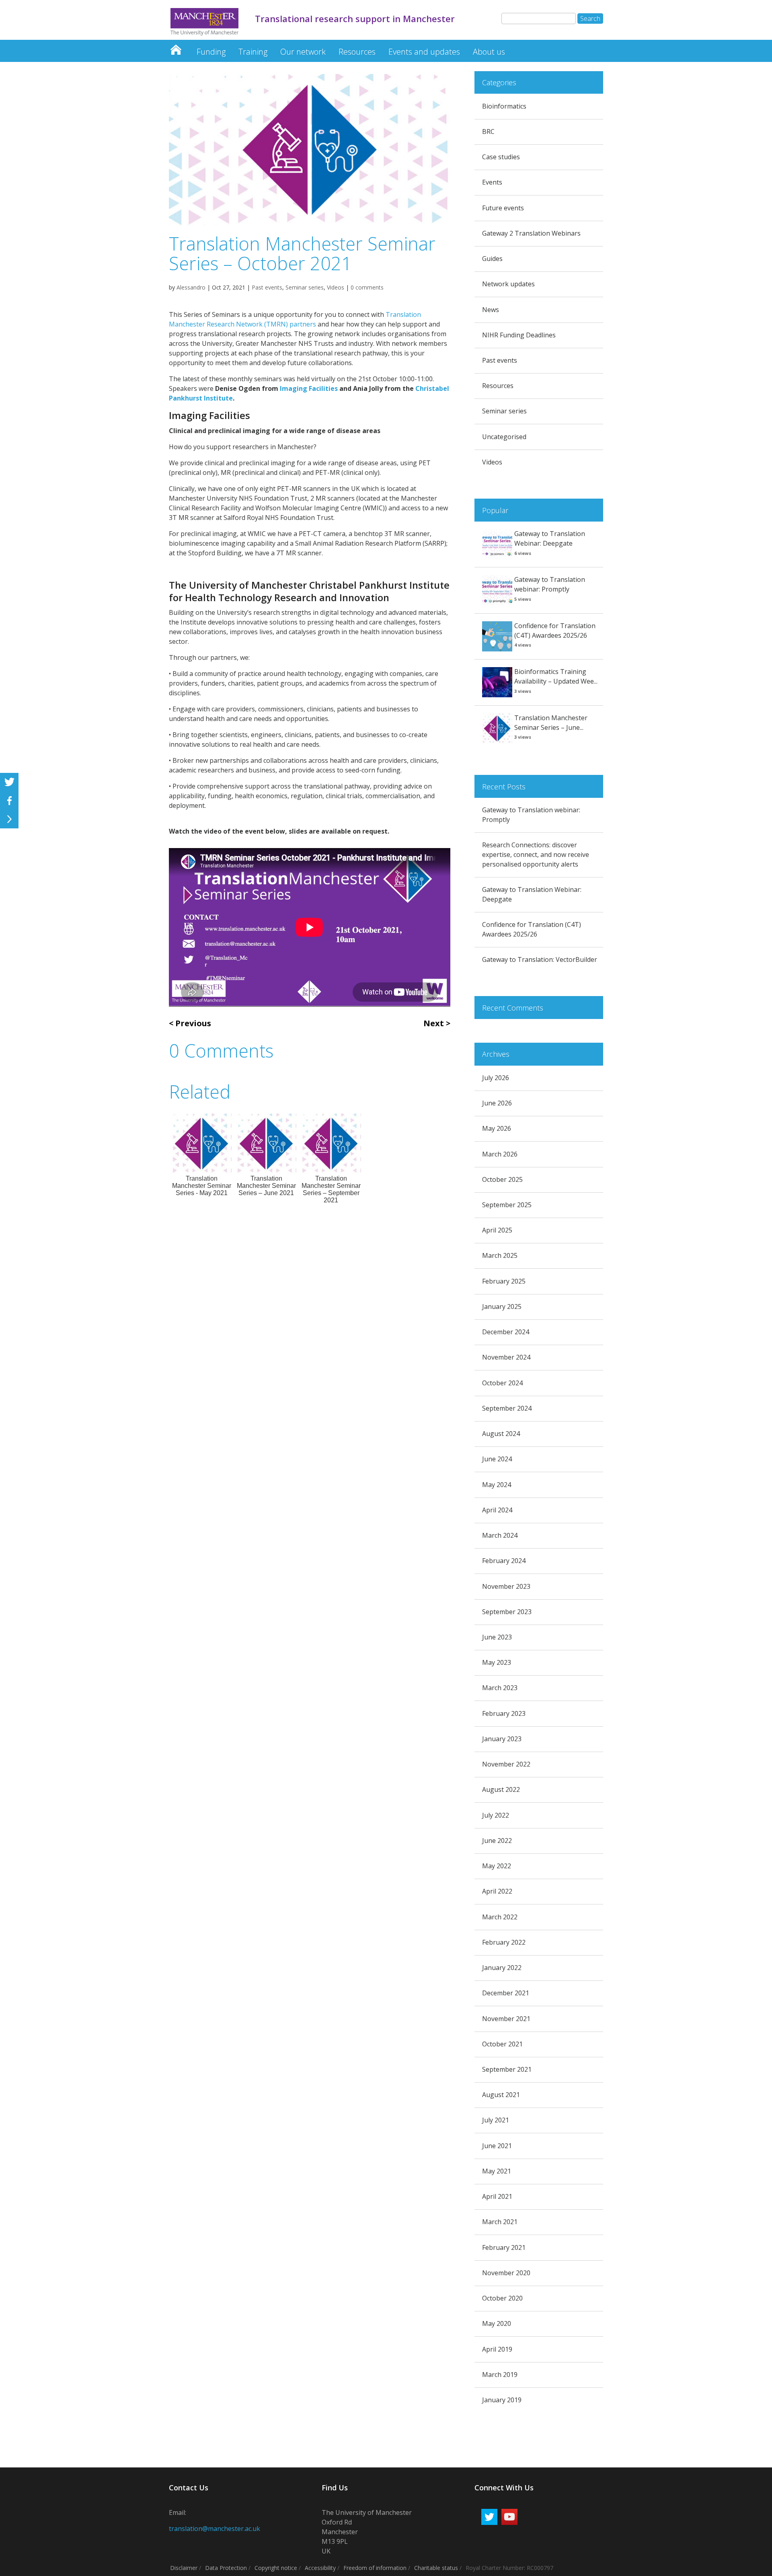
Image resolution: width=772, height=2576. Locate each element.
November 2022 (506, 1764)
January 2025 (502, 1306)
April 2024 (497, 1510)
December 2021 (506, 1993)
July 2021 (496, 2120)
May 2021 (497, 2171)
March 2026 (500, 1154)
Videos (336, 287)
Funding (211, 52)
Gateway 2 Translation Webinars (531, 233)
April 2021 (497, 2196)
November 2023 (506, 1586)
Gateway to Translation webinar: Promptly (550, 584)
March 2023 (500, 1688)
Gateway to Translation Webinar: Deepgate (550, 538)
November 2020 (506, 2273)
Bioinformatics (504, 106)
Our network (303, 52)
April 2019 (497, 2349)
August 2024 (501, 1434)
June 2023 (497, 1637)
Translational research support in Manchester (176, 48)
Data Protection (226, 2568)
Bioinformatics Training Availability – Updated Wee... (556, 676)
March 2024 (500, 1535)
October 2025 (502, 1179)
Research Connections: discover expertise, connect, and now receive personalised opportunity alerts (536, 855)
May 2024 (497, 1485)
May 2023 (497, 1662)
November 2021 (506, 2019)
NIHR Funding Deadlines (519, 335)
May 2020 (497, 2323)
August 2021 (501, 2095)
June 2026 (497, 1103)
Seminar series (305, 287)
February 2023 (504, 1713)
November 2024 (506, 1357)
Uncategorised (504, 437)
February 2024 (504, 1561)
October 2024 (502, 1383)
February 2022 (504, 1942)
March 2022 (500, 1917)
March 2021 (500, 2222)
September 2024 (507, 1408)
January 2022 (502, 1968)
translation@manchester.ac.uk (215, 2529)
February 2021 (504, 2247)
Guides (492, 259)
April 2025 (497, 1230)
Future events (503, 208)
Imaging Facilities (309, 388)
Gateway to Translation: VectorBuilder (540, 959)
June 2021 (497, 2146)
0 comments (367, 287)
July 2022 (496, 1815)
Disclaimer (184, 2568)
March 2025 (500, 1255)
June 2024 (497, 1459)
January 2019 (502, 2400)
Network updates (508, 284)
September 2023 (507, 1612)
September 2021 (507, 2069)
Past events (267, 287)
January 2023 (502, 1739)
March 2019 (500, 2375)
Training (253, 52)
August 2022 (501, 1789)
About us (489, 52)
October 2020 (502, 2298)
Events (492, 182)
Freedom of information (375, 2568)
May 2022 (497, 1866)
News (491, 310)
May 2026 (497, 1128)
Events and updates (424, 52)
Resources (357, 52)
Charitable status (436, 2568)
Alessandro (191, 287)
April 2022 (497, 1891)
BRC (488, 131)
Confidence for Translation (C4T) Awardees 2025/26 (555, 631)
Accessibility (320, 2568)
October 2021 (502, 2044)
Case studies (501, 157)
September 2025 (507, 1205)
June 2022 (497, 1841)
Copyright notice (276, 2568)
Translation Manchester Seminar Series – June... (551, 723)
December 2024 (506, 1332)
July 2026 (496, 1078)
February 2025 (504, 1281)
